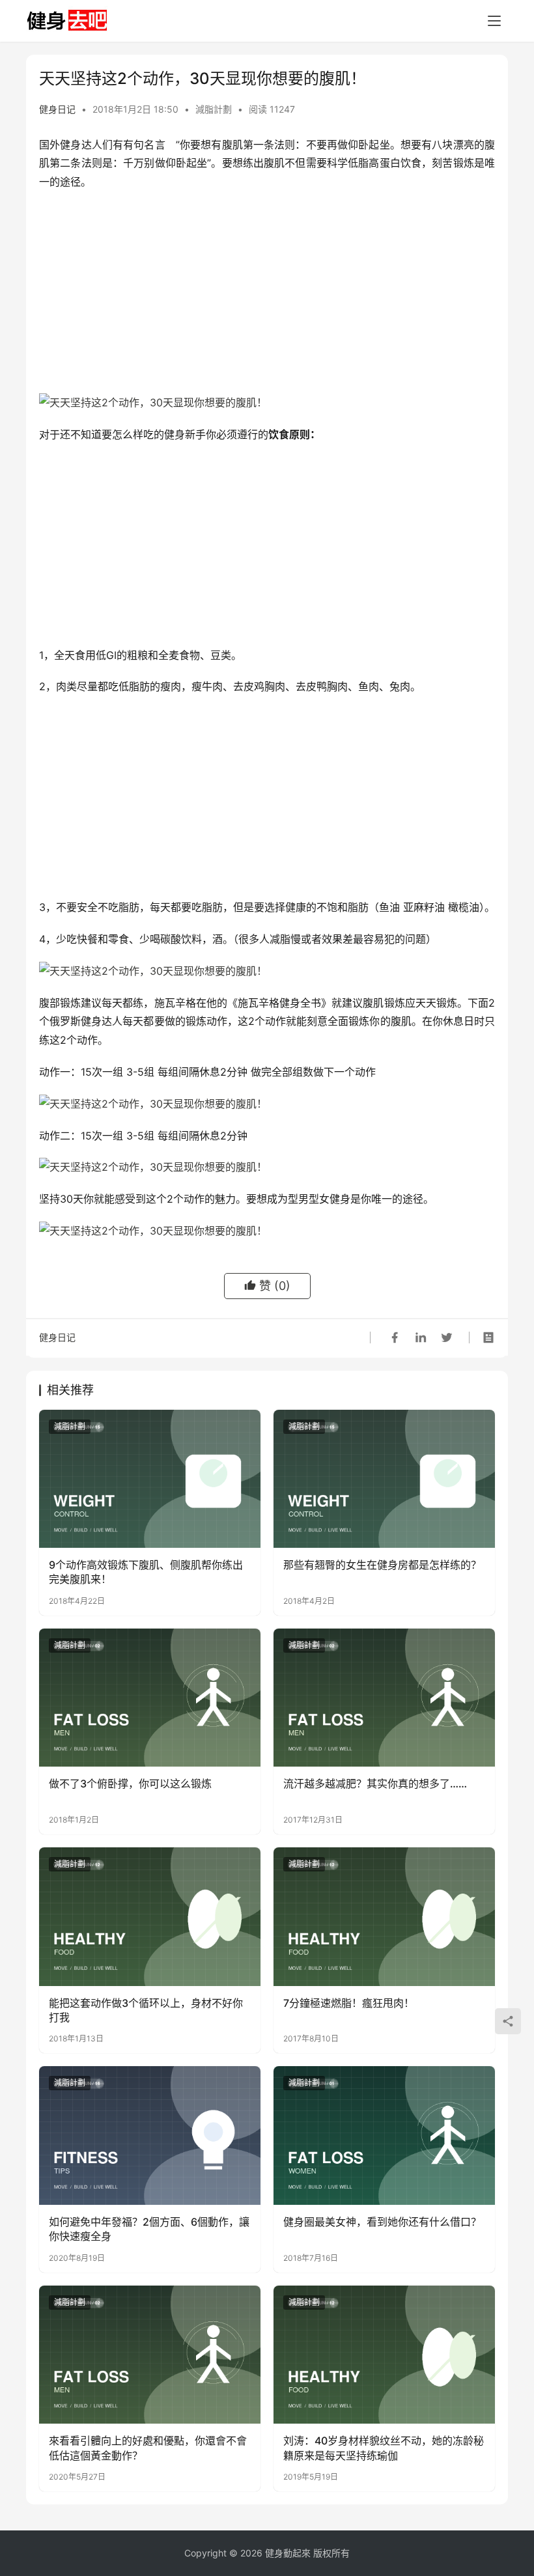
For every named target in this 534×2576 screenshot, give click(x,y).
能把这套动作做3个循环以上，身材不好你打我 (146, 2010)
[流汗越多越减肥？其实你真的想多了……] (384, 1698)
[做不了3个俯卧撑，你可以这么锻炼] (150, 1698)
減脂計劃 (214, 109)
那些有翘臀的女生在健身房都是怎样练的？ (382, 1565)
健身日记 (57, 109)
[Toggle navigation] (494, 21)
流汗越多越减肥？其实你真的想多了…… (375, 1784)
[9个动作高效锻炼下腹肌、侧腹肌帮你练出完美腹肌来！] (150, 1479)
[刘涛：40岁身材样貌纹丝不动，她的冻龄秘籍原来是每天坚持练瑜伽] (384, 2355)
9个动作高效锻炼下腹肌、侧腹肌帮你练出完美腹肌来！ (146, 1572)
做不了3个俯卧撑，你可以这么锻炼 (130, 1784)
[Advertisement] (267, 296)
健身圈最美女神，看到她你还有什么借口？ (382, 2222)
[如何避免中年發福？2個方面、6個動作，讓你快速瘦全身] (150, 2135)
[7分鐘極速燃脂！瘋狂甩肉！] (384, 1917)
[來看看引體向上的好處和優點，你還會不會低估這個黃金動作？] (150, 2355)
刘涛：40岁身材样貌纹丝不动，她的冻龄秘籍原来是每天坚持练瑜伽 (384, 2448)
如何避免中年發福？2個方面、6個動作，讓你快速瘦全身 (149, 2229)
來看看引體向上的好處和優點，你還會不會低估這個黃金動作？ (148, 2448)
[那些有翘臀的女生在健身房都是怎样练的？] (384, 1479)
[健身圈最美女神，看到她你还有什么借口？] (384, 2135)
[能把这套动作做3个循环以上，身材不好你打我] (150, 1917)
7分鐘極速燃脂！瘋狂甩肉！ (349, 2003)
